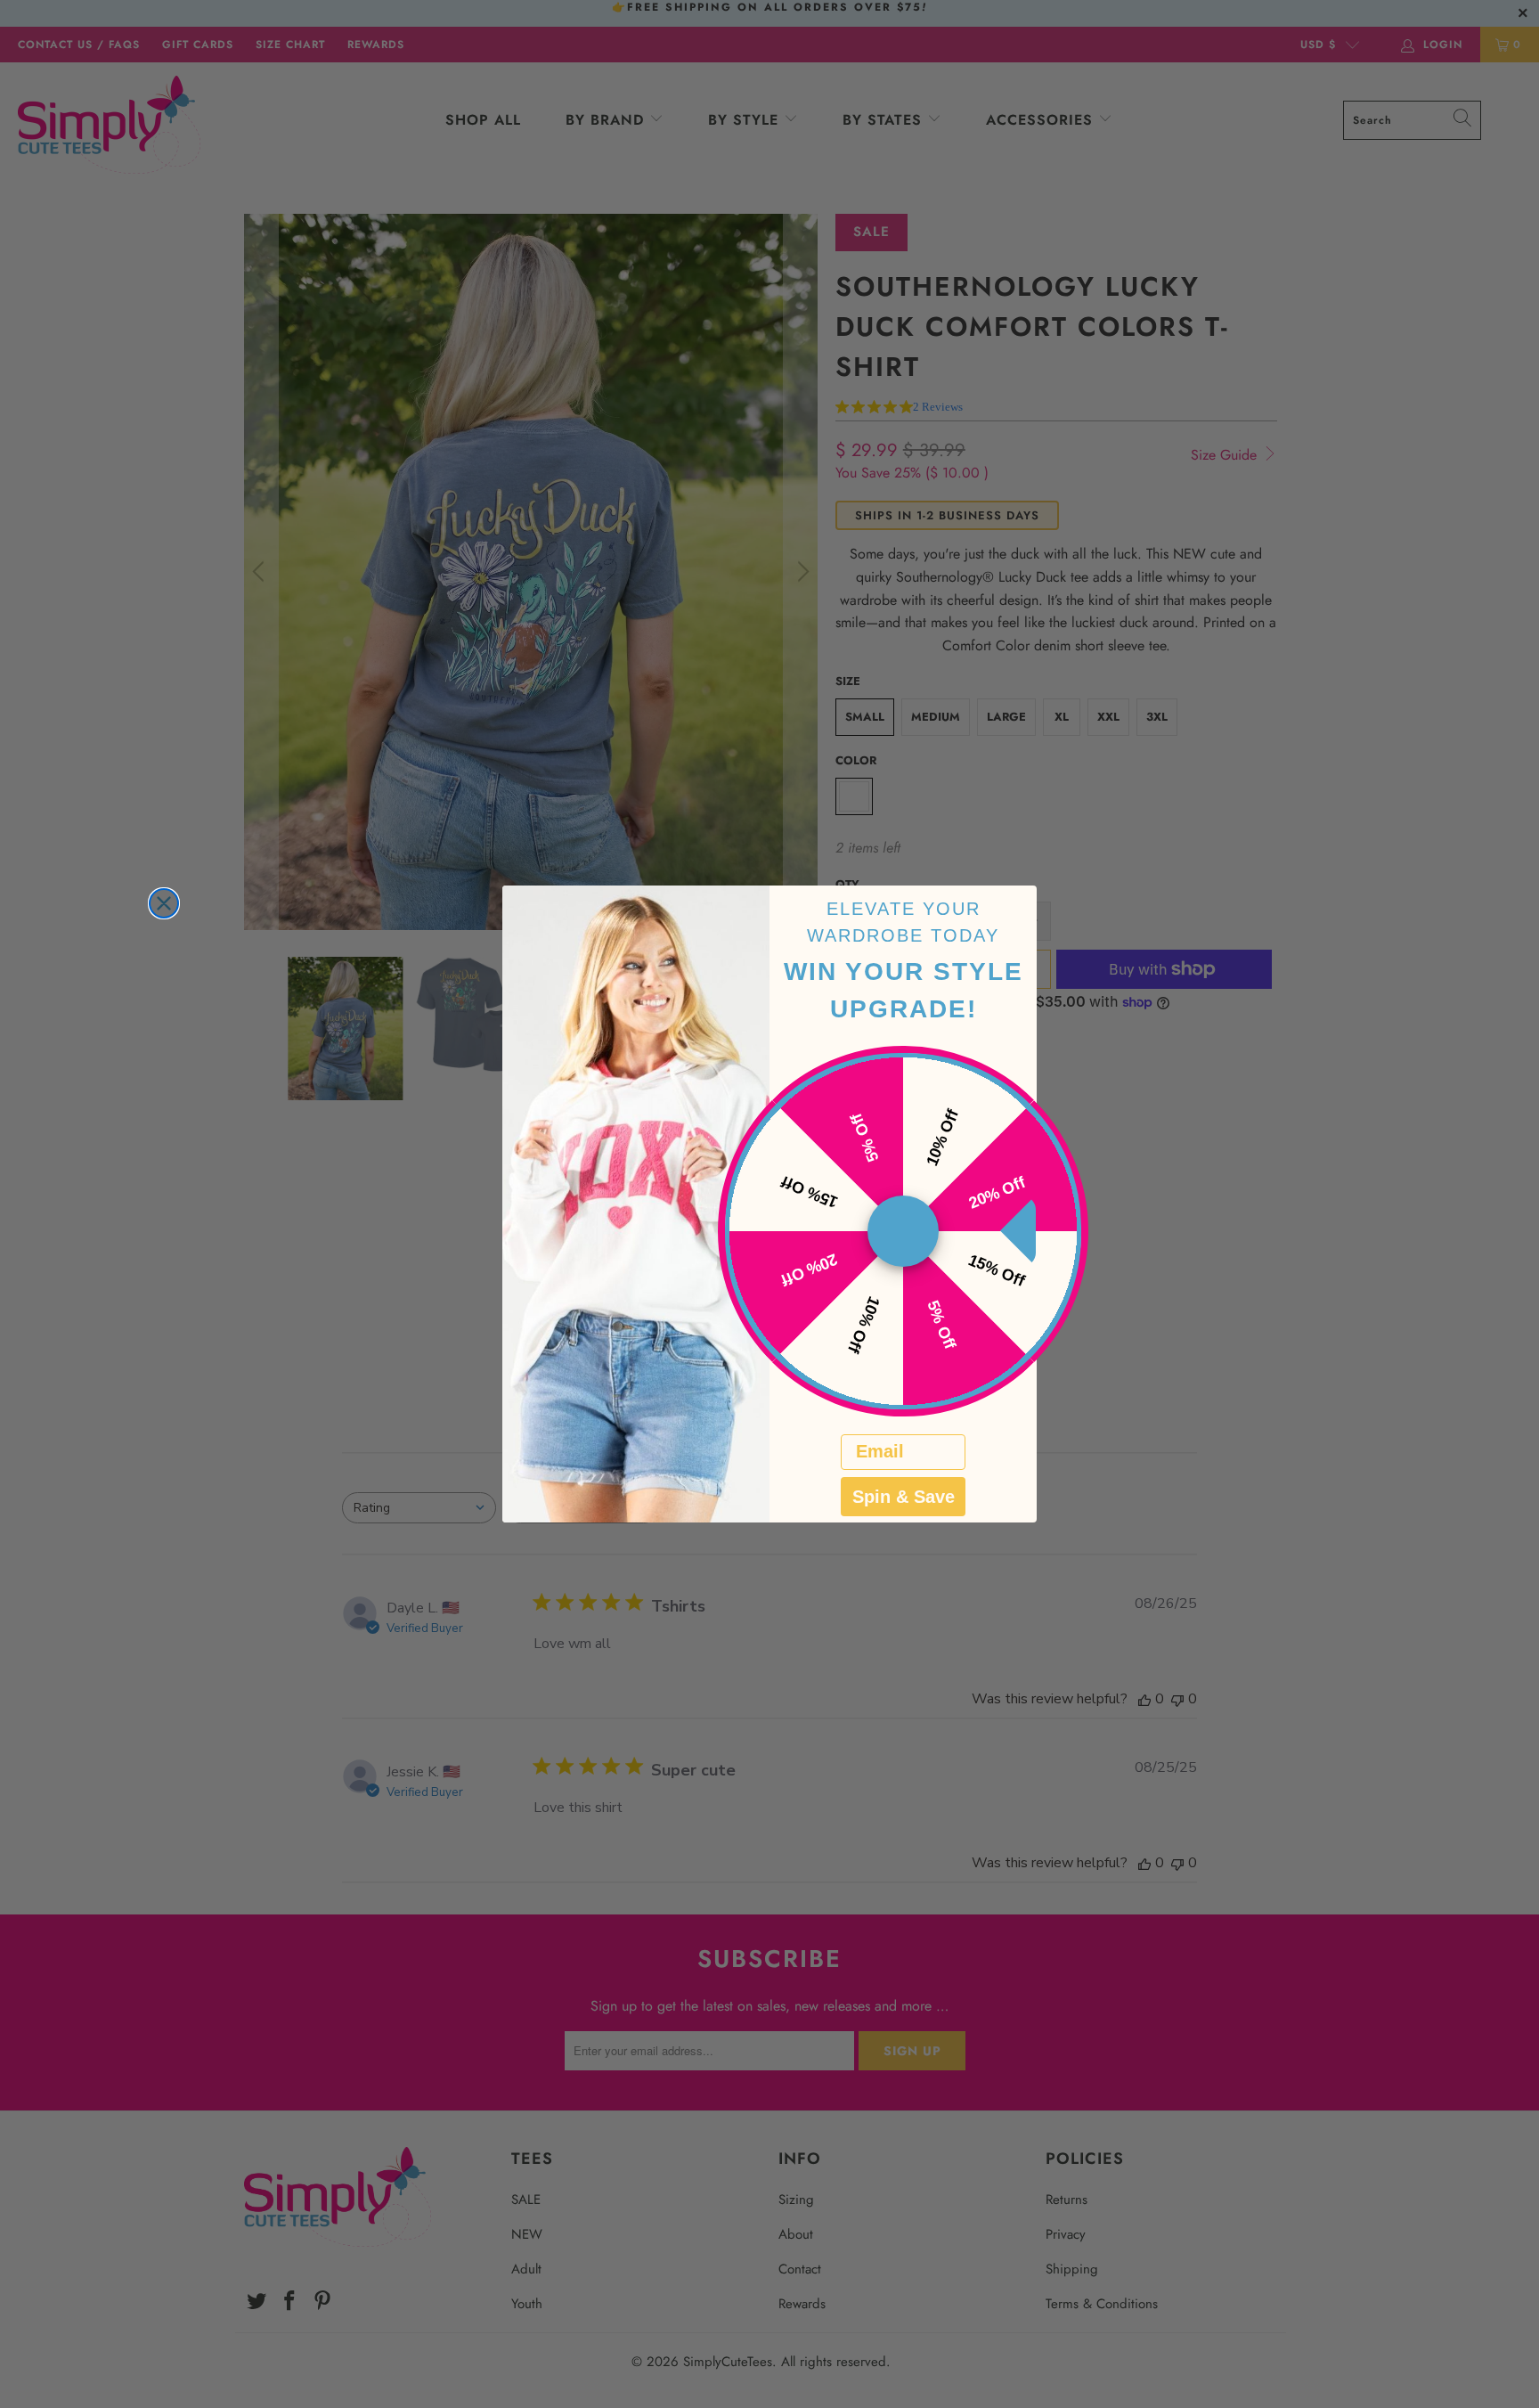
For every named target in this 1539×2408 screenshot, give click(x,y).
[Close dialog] (164, 903)
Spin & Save (904, 1497)
